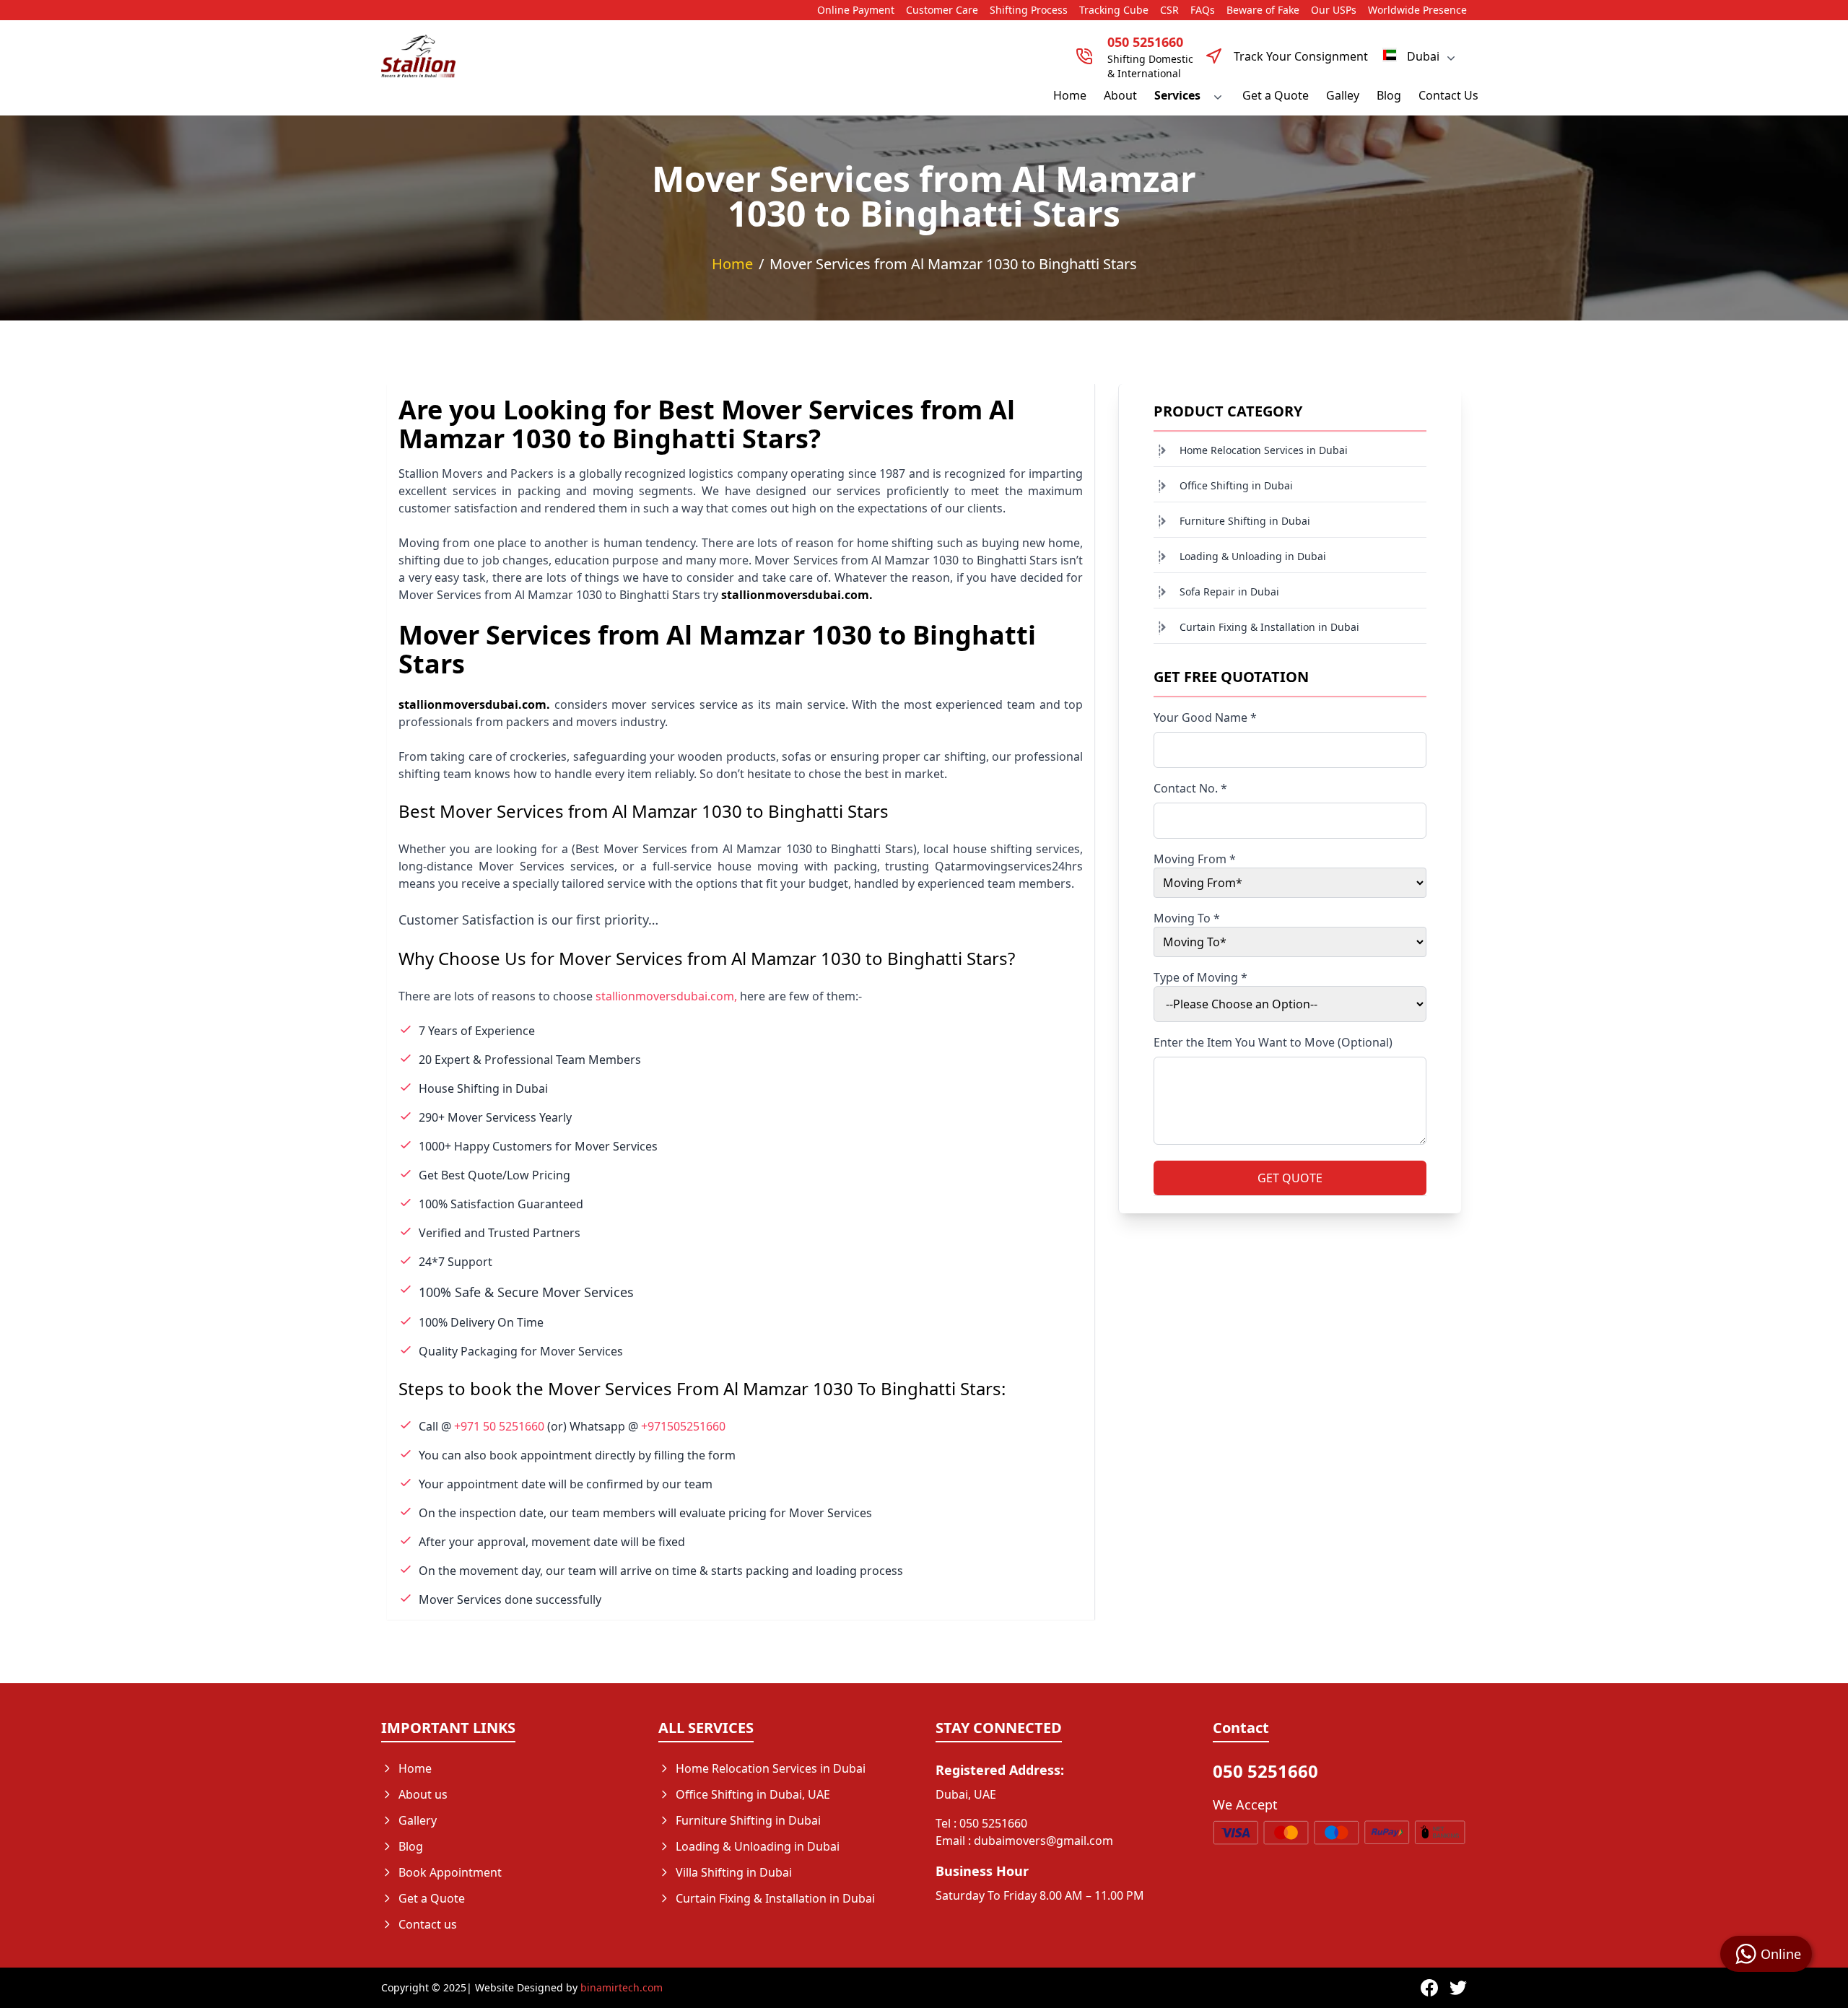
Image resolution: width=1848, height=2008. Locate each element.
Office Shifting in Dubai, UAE (753, 1794)
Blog (1389, 95)
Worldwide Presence (1417, 10)
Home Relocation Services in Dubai (1264, 450)
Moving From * (1195, 859)
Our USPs (1334, 10)
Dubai (1423, 56)
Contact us (428, 1924)
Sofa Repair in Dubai (1229, 592)
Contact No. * (1190, 788)
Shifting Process (1029, 10)
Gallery (418, 1820)
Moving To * (1187, 918)
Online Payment (856, 10)
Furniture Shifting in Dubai (1245, 521)
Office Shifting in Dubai (1236, 485)
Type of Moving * (1200, 977)
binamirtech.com (622, 1987)
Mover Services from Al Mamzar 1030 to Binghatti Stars (953, 264)
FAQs (1203, 10)
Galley (1343, 95)
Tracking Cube (1114, 10)
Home (1070, 95)
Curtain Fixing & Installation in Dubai (1269, 627)
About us (423, 1794)
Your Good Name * (1205, 717)
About (1120, 95)
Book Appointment (450, 1872)
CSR (1169, 10)
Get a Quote (1276, 95)
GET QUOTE (1290, 1178)
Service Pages (713, 1924)
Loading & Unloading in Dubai (1253, 556)
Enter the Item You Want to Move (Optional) (1273, 1042)
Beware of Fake (1263, 10)
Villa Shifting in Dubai (734, 1872)
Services (1177, 95)
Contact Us (1448, 95)
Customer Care (942, 10)
